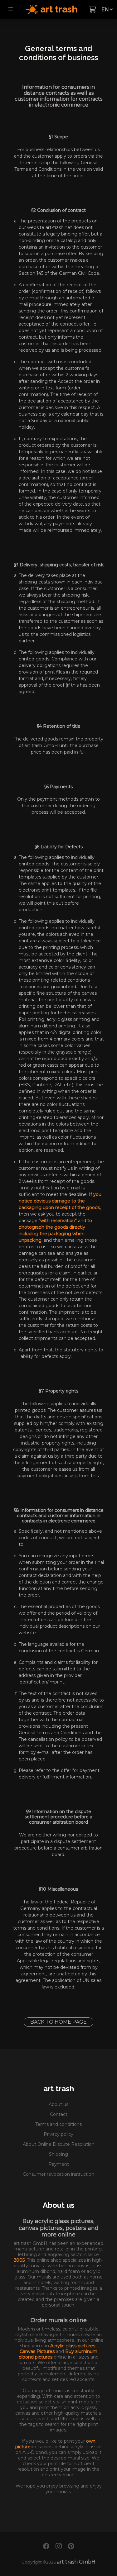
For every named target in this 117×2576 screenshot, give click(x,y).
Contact (59, 2114)
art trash (59, 2089)
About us (58, 2104)
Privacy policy (58, 2134)
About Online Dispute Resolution (59, 2144)
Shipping (58, 2154)
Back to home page (58, 2022)
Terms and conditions (58, 2124)
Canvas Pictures (38, 2351)
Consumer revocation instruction (58, 2174)
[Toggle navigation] (11, 9)
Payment (59, 2164)
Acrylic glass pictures (73, 2346)
